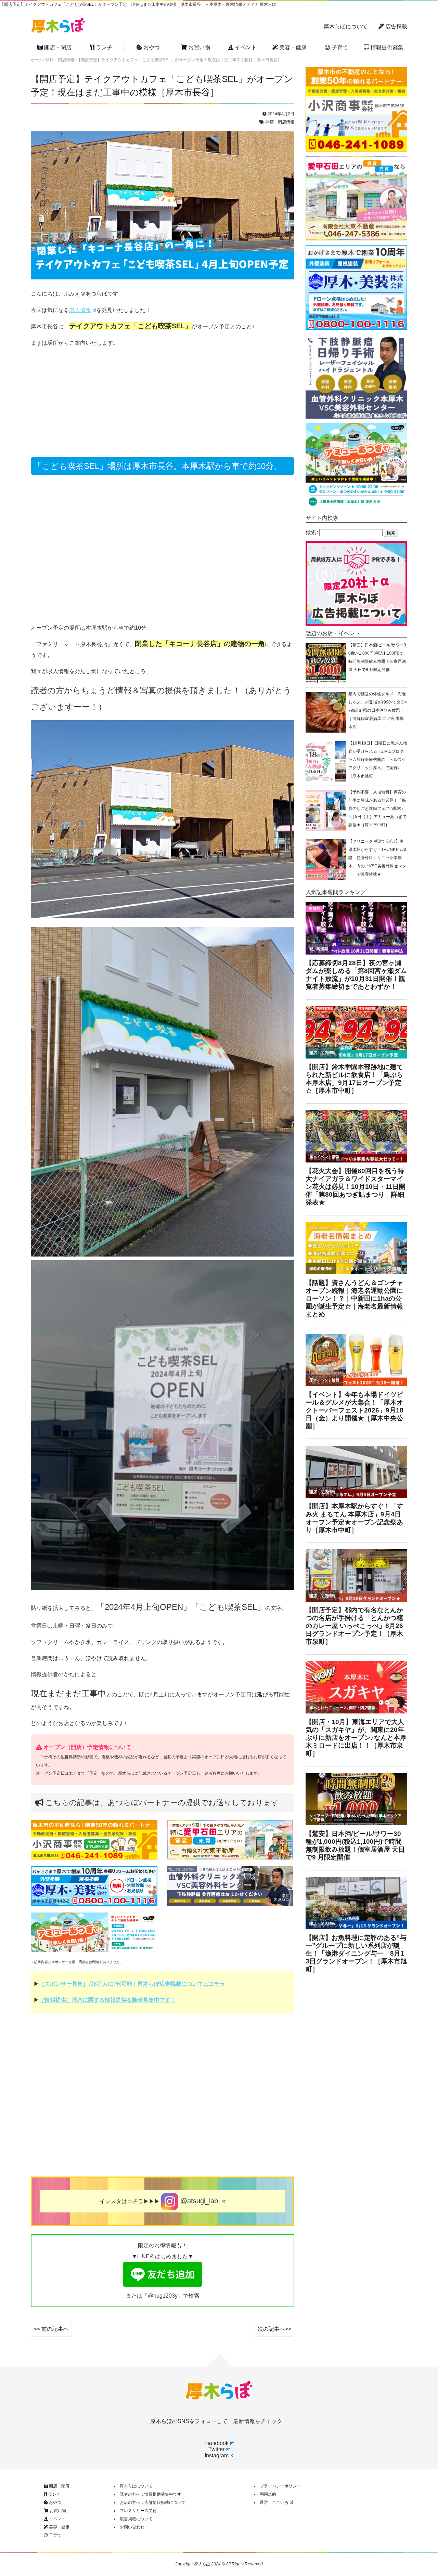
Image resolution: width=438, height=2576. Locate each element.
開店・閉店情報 (280, 122)
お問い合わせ (132, 2527)
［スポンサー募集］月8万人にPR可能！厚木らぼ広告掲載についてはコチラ (132, 1984)
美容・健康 (292, 47)
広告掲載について (136, 2519)
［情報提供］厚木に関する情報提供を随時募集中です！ (107, 2000)
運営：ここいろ (274, 2502)
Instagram (217, 2455)
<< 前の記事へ (51, 2329)
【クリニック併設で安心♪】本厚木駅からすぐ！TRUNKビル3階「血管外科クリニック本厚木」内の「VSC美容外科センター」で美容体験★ (377, 858)
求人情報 (80, 310)
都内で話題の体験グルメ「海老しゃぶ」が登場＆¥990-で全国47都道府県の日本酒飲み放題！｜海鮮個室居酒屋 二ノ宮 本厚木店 (378, 710)
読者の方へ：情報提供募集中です (151, 2494)
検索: (312, 532)
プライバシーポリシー (280, 2486)
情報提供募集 (386, 47)
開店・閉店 (57, 47)
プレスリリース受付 (138, 2511)
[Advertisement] (163, 402)
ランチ (103, 47)
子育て (339, 47)
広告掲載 (396, 27)
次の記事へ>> (274, 2329)
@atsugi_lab (199, 2201)
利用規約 (268, 2494)
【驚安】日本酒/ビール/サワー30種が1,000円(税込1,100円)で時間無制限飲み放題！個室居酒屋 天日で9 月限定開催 (377, 657)
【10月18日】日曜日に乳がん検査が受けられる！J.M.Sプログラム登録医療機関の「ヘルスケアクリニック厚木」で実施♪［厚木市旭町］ (378, 760)
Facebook (216, 2443)
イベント (245, 47)
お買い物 (198, 47)
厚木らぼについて (346, 27)
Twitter (216, 2449)
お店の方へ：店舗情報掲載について (153, 2502)
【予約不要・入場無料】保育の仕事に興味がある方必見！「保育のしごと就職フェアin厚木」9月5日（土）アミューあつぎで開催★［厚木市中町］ (377, 809)
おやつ (151, 47)
